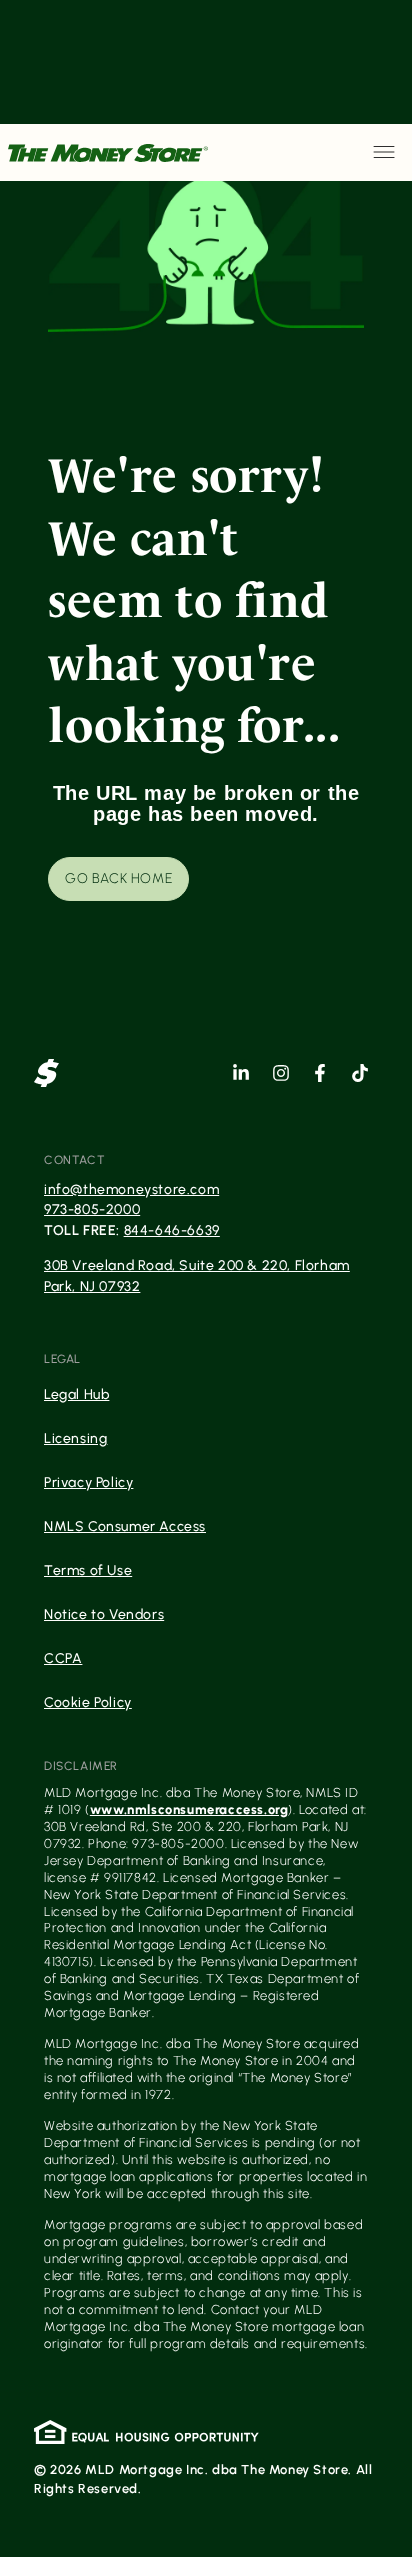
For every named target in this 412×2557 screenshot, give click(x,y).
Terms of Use (88, 1570)
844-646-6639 (172, 1230)
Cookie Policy (88, 1702)
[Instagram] (281, 1073)
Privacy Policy (88, 1482)
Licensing (75, 1438)
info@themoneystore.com (131, 1189)
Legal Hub (76, 1394)
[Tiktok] (360, 1073)
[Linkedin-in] (241, 1073)
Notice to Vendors (104, 1614)
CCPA (63, 1658)
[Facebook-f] (320, 1073)
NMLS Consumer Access (125, 1526)
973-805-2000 (92, 1209)
